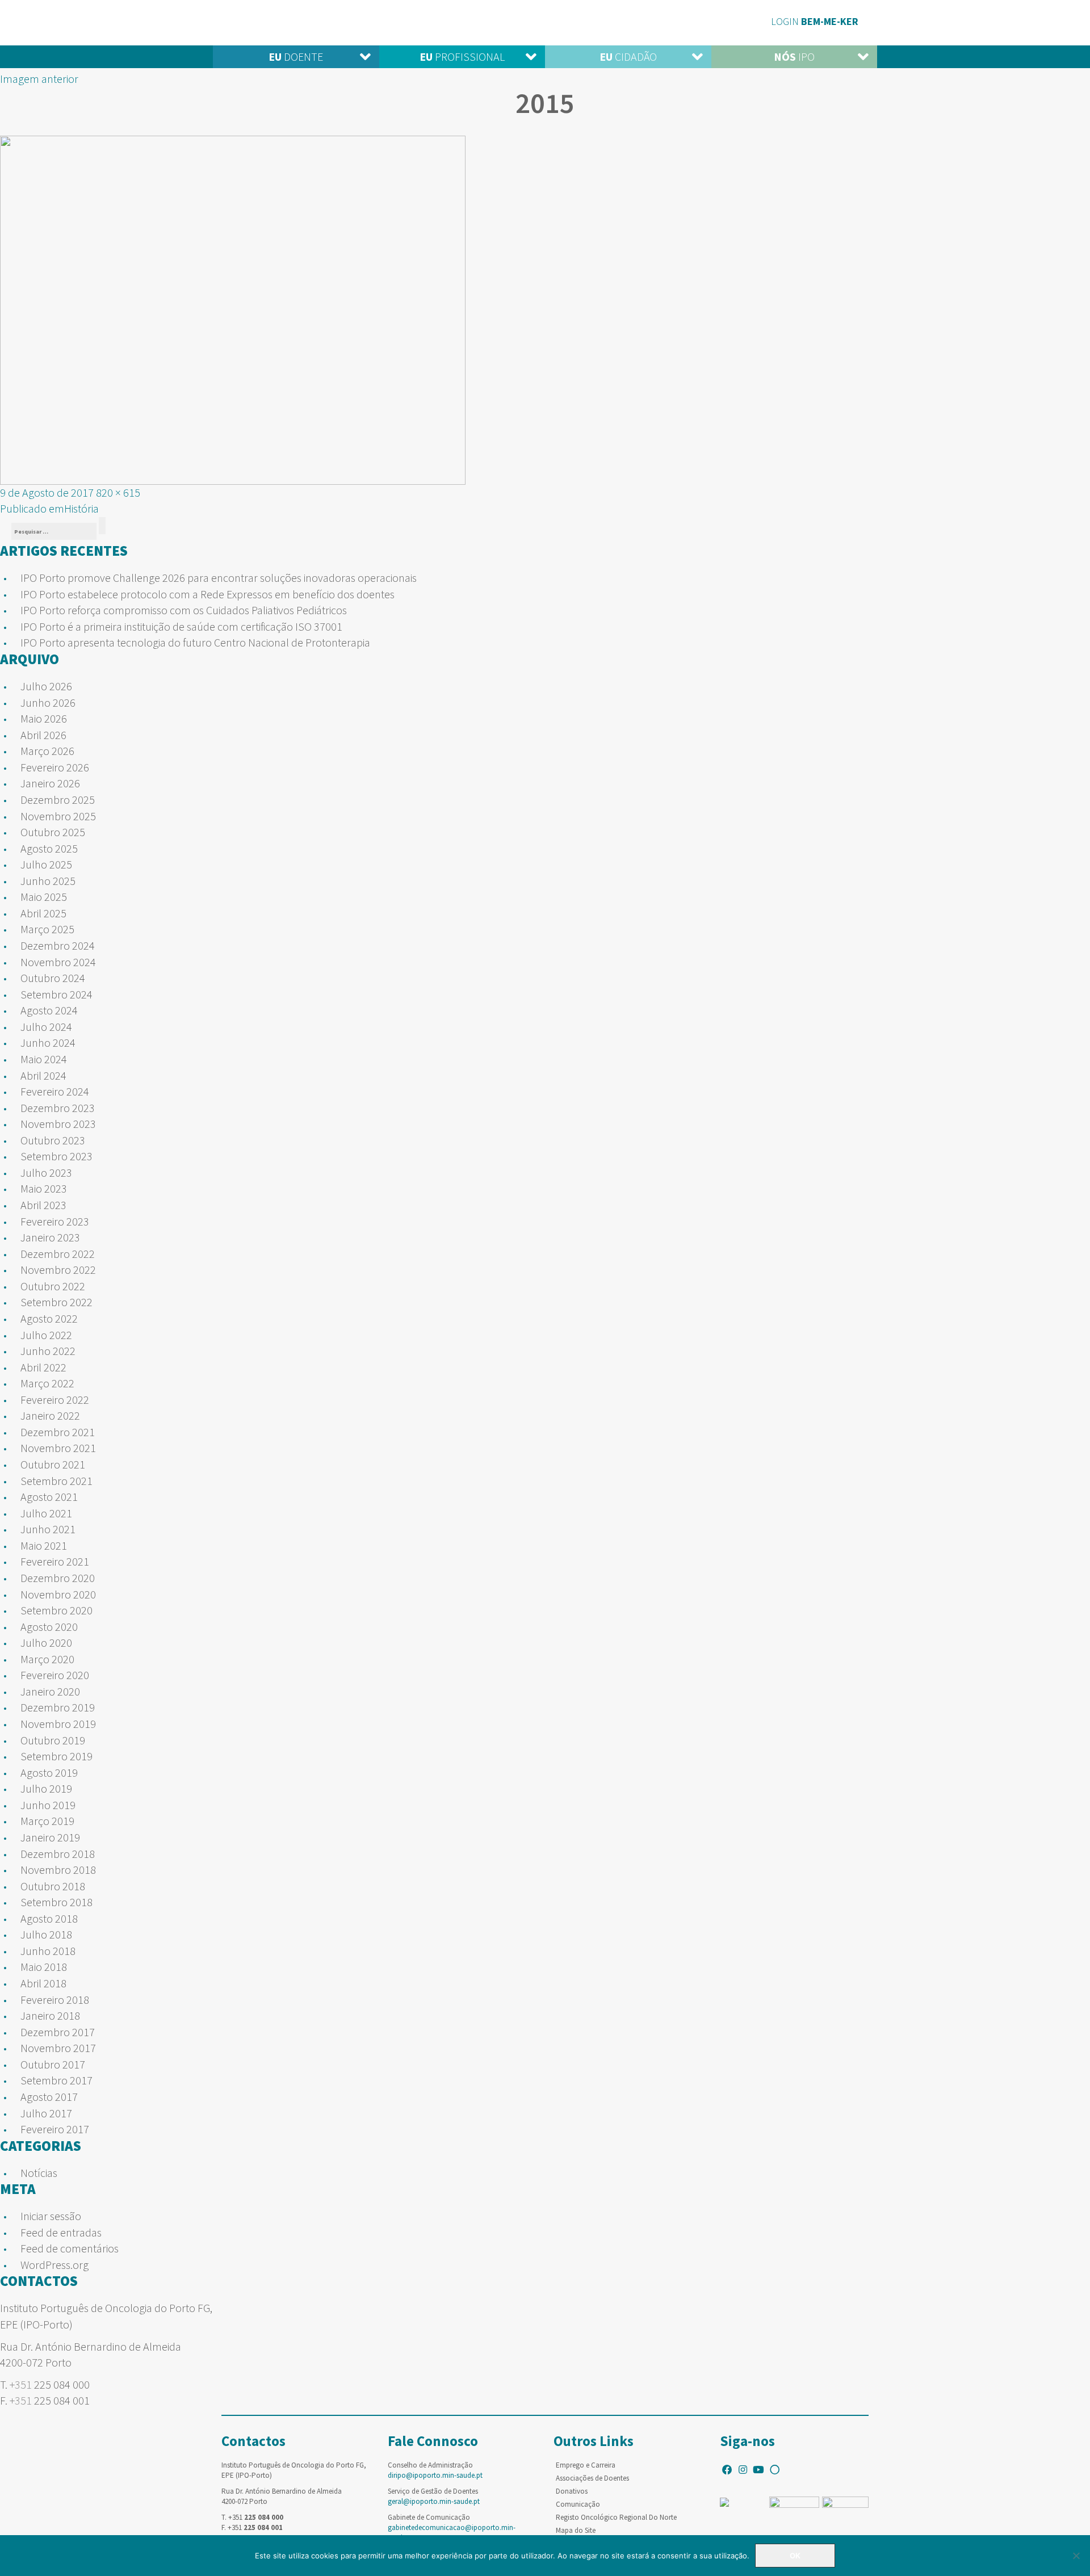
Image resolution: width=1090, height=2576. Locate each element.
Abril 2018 (43, 1983)
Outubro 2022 (53, 1286)
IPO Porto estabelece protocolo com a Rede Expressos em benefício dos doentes (207, 594)
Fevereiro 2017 (55, 2129)
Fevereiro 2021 (55, 1561)
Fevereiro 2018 (55, 2000)
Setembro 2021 (56, 1481)
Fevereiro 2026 (55, 767)
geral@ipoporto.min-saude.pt (434, 2501)
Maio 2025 (44, 897)
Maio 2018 (44, 1967)
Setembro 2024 (56, 994)
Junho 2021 (48, 1529)
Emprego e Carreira (586, 2465)
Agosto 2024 (49, 1010)
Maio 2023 (44, 1188)
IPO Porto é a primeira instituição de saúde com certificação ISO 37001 (181, 626)
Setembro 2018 (56, 1902)
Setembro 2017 (56, 2080)
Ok (795, 2556)
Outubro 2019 (53, 1740)
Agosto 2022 (49, 1318)
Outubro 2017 (53, 2064)
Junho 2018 (48, 1951)
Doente (296, 56)
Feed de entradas (61, 2232)
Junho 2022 (48, 1351)
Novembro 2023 (58, 1124)
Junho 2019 (48, 1805)
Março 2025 (47, 929)
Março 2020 (47, 1659)
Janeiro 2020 (50, 1691)
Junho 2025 (48, 881)
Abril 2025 (43, 913)
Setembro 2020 (56, 1610)
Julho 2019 (46, 1788)
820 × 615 (118, 492)
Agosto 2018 (49, 1918)
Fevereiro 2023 (55, 1221)
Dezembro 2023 (58, 1108)
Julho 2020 (46, 1642)
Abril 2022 (43, 1367)
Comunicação (578, 2504)
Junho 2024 (48, 1042)
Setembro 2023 (56, 1156)
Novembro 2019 (58, 1724)
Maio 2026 (44, 718)
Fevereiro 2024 (55, 1091)
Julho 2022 (46, 1335)
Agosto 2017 (49, 2097)
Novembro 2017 (58, 2048)
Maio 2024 (44, 1059)
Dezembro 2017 (58, 2032)
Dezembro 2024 (58, 945)
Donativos (572, 2491)
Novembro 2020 (58, 1594)
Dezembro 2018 (58, 1854)
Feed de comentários (70, 2248)
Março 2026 (47, 751)
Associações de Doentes (592, 2478)
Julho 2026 (46, 686)
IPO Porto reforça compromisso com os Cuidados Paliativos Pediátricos (184, 610)
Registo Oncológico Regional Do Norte (616, 2517)
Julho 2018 (46, 1934)
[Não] (1076, 2556)
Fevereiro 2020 (55, 1675)
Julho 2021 (46, 1513)
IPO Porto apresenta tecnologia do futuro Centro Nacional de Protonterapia (195, 642)
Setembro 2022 (56, 1302)
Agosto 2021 (49, 1497)
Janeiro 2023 (50, 1237)
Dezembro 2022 (58, 1254)
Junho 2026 (48, 702)
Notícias (39, 2173)
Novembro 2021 (58, 1448)
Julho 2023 (46, 1172)
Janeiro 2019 (50, 1837)
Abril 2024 (43, 1075)
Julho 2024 (46, 1027)
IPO (794, 56)
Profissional (462, 56)
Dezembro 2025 (58, 800)
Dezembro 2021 (58, 1432)
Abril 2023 (43, 1205)
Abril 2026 (43, 735)
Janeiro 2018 (50, 2015)
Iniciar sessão (51, 2216)
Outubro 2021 (53, 1464)
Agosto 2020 (49, 1627)
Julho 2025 (46, 864)
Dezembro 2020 (58, 1578)
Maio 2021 (44, 1545)
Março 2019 (47, 1821)
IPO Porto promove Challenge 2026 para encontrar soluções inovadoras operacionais (219, 578)
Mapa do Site (576, 2530)
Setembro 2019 (56, 1756)
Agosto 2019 (49, 1772)
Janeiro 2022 (50, 1415)
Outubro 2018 (53, 1886)
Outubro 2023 (53, 1140)
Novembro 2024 (58, 962)
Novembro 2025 (58, 816)
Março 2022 (47, 1383)
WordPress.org (54, 2265)
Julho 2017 (46, 2113)
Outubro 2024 (53, 978)
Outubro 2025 (53, 832)
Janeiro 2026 (50, 783)
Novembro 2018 (58, 1870)
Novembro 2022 (58, 1270)
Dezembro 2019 (58, 1707)
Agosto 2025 (49, 848)
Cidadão (628, 56)
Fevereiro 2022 (55, 1400)
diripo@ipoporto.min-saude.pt (435, 2475)
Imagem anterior (39, 79)
